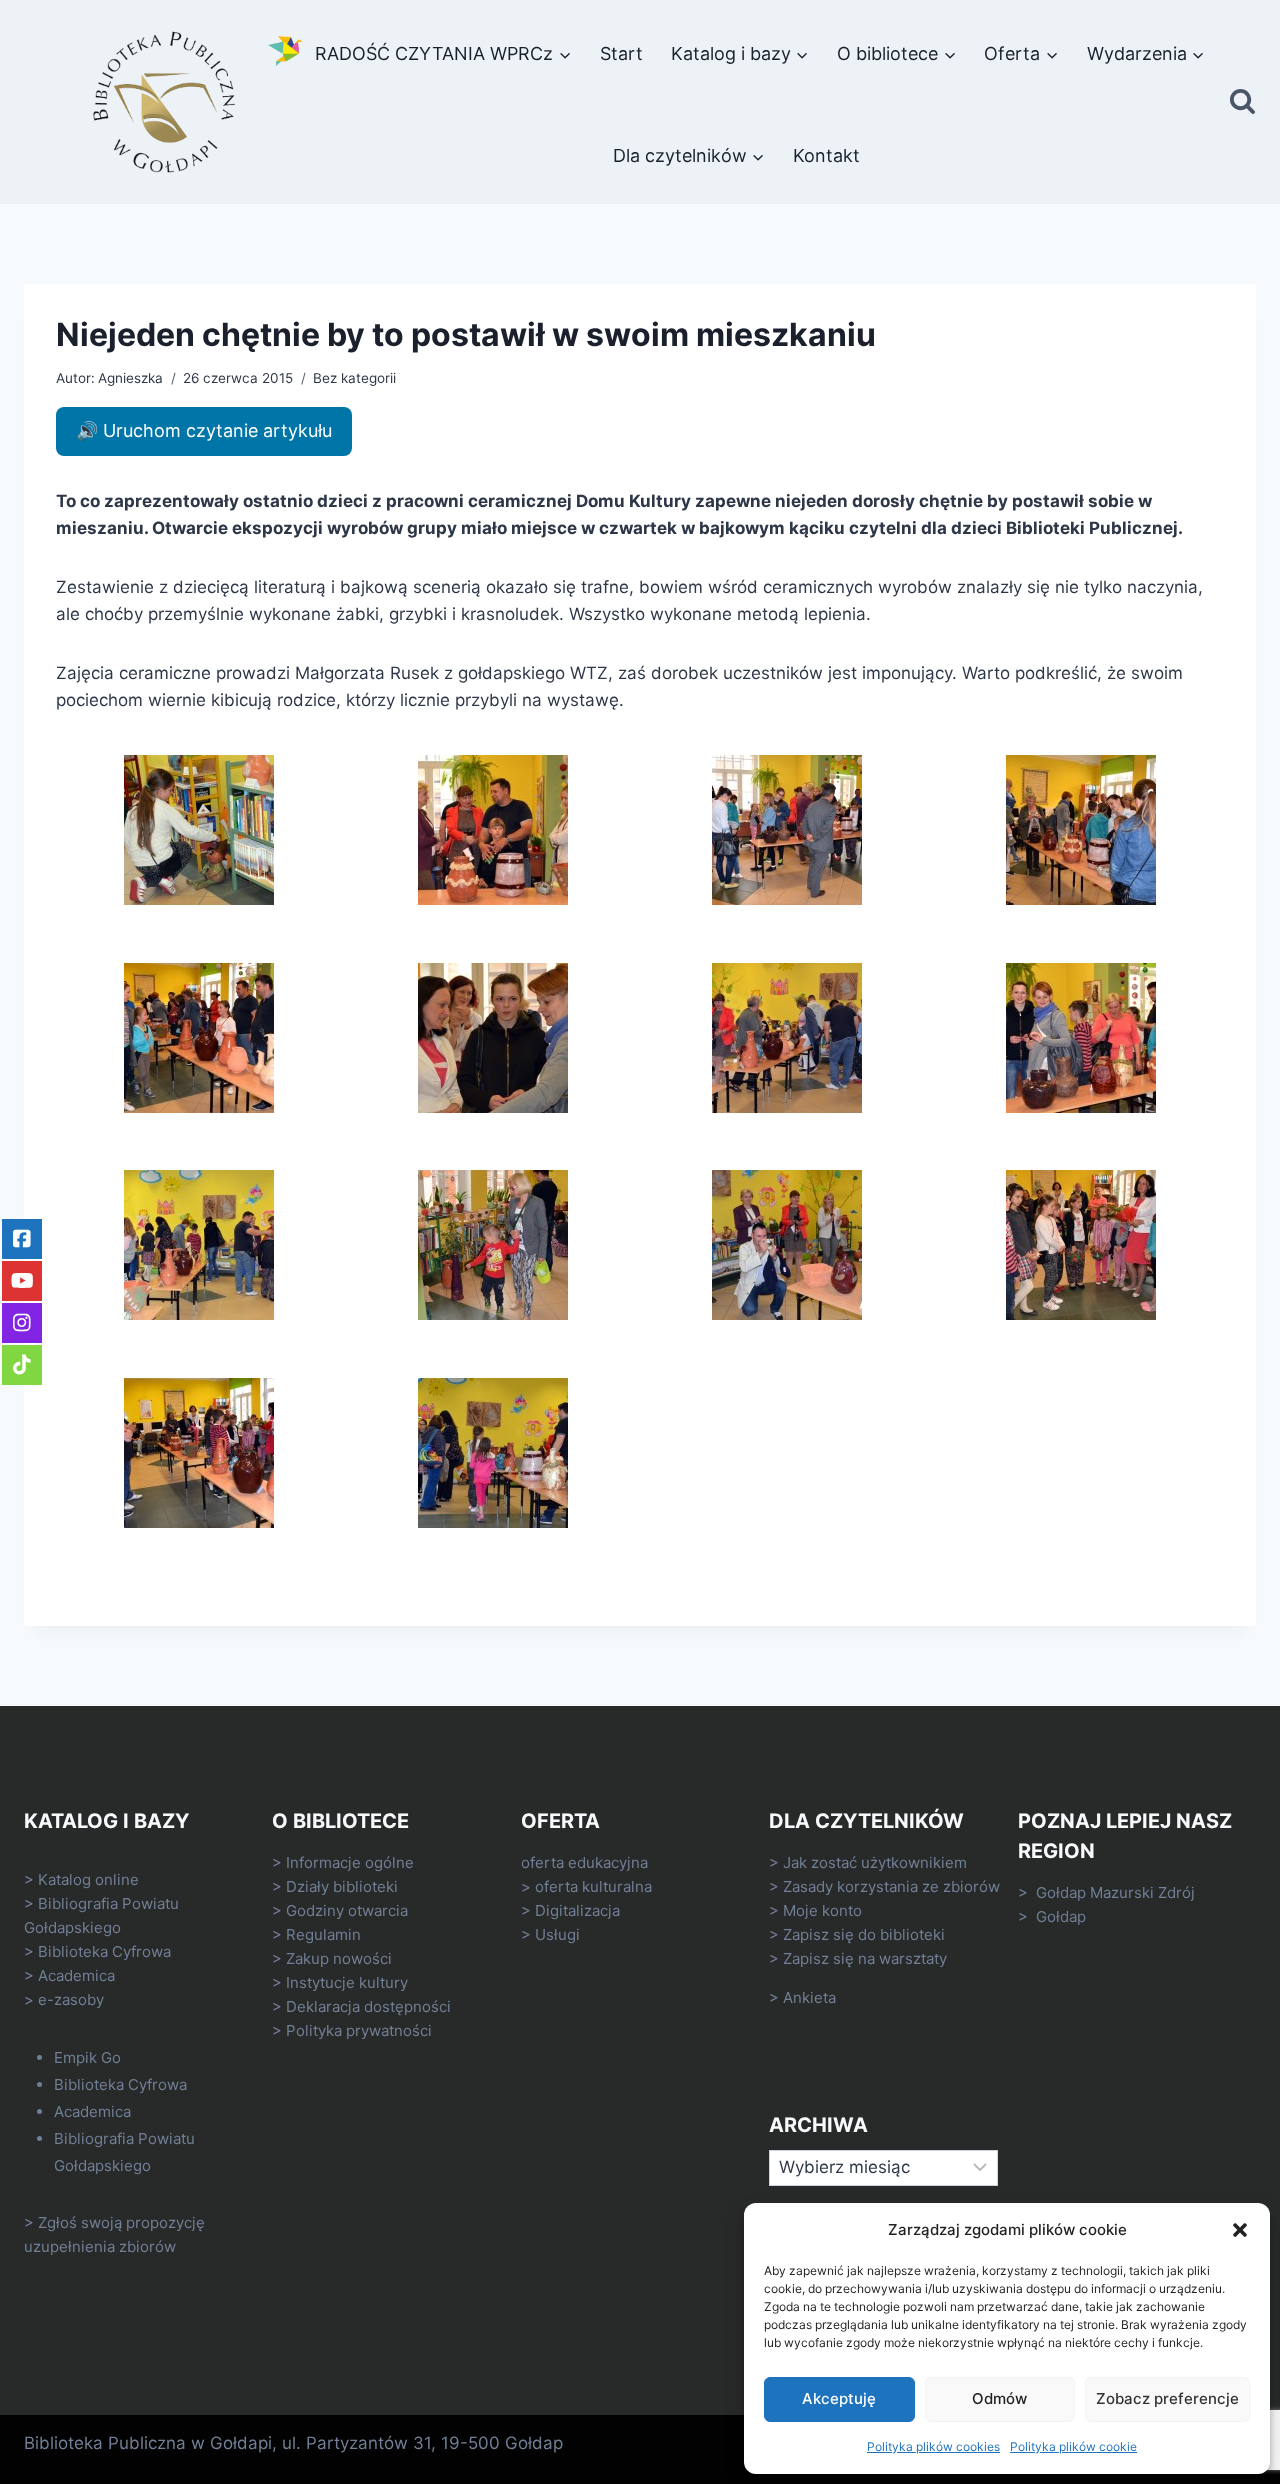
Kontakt (826, 155)
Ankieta (809, 1997)
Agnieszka (130, 378)
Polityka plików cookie (1073, 2446)
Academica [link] (76, 1975)
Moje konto (822, 1910)
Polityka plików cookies (933, 2446)
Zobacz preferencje (1167, 2398)
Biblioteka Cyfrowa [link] (104, 1951)
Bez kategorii (354, 378)
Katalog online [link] (88, 1879)
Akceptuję (839, 2398)
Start (621, 53)
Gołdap (1061, 1916)
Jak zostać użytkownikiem (875, 1862)
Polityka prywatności (359, 2030)
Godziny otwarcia (347, 1910)
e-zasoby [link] (71, 1999)
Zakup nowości (339, 1958)
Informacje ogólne (350, 1862)
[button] (1240, 2230)
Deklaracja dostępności (368, 2006)
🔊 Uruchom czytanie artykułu (204, 430)
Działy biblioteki (342, 1886)
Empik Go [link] (87, 2057)
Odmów (999, 2398)
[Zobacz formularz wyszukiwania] (1242, 102)
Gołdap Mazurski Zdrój (1115, 1892)
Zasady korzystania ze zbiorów (891, 1886)
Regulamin (323, 1934)
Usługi (557, 1934)
